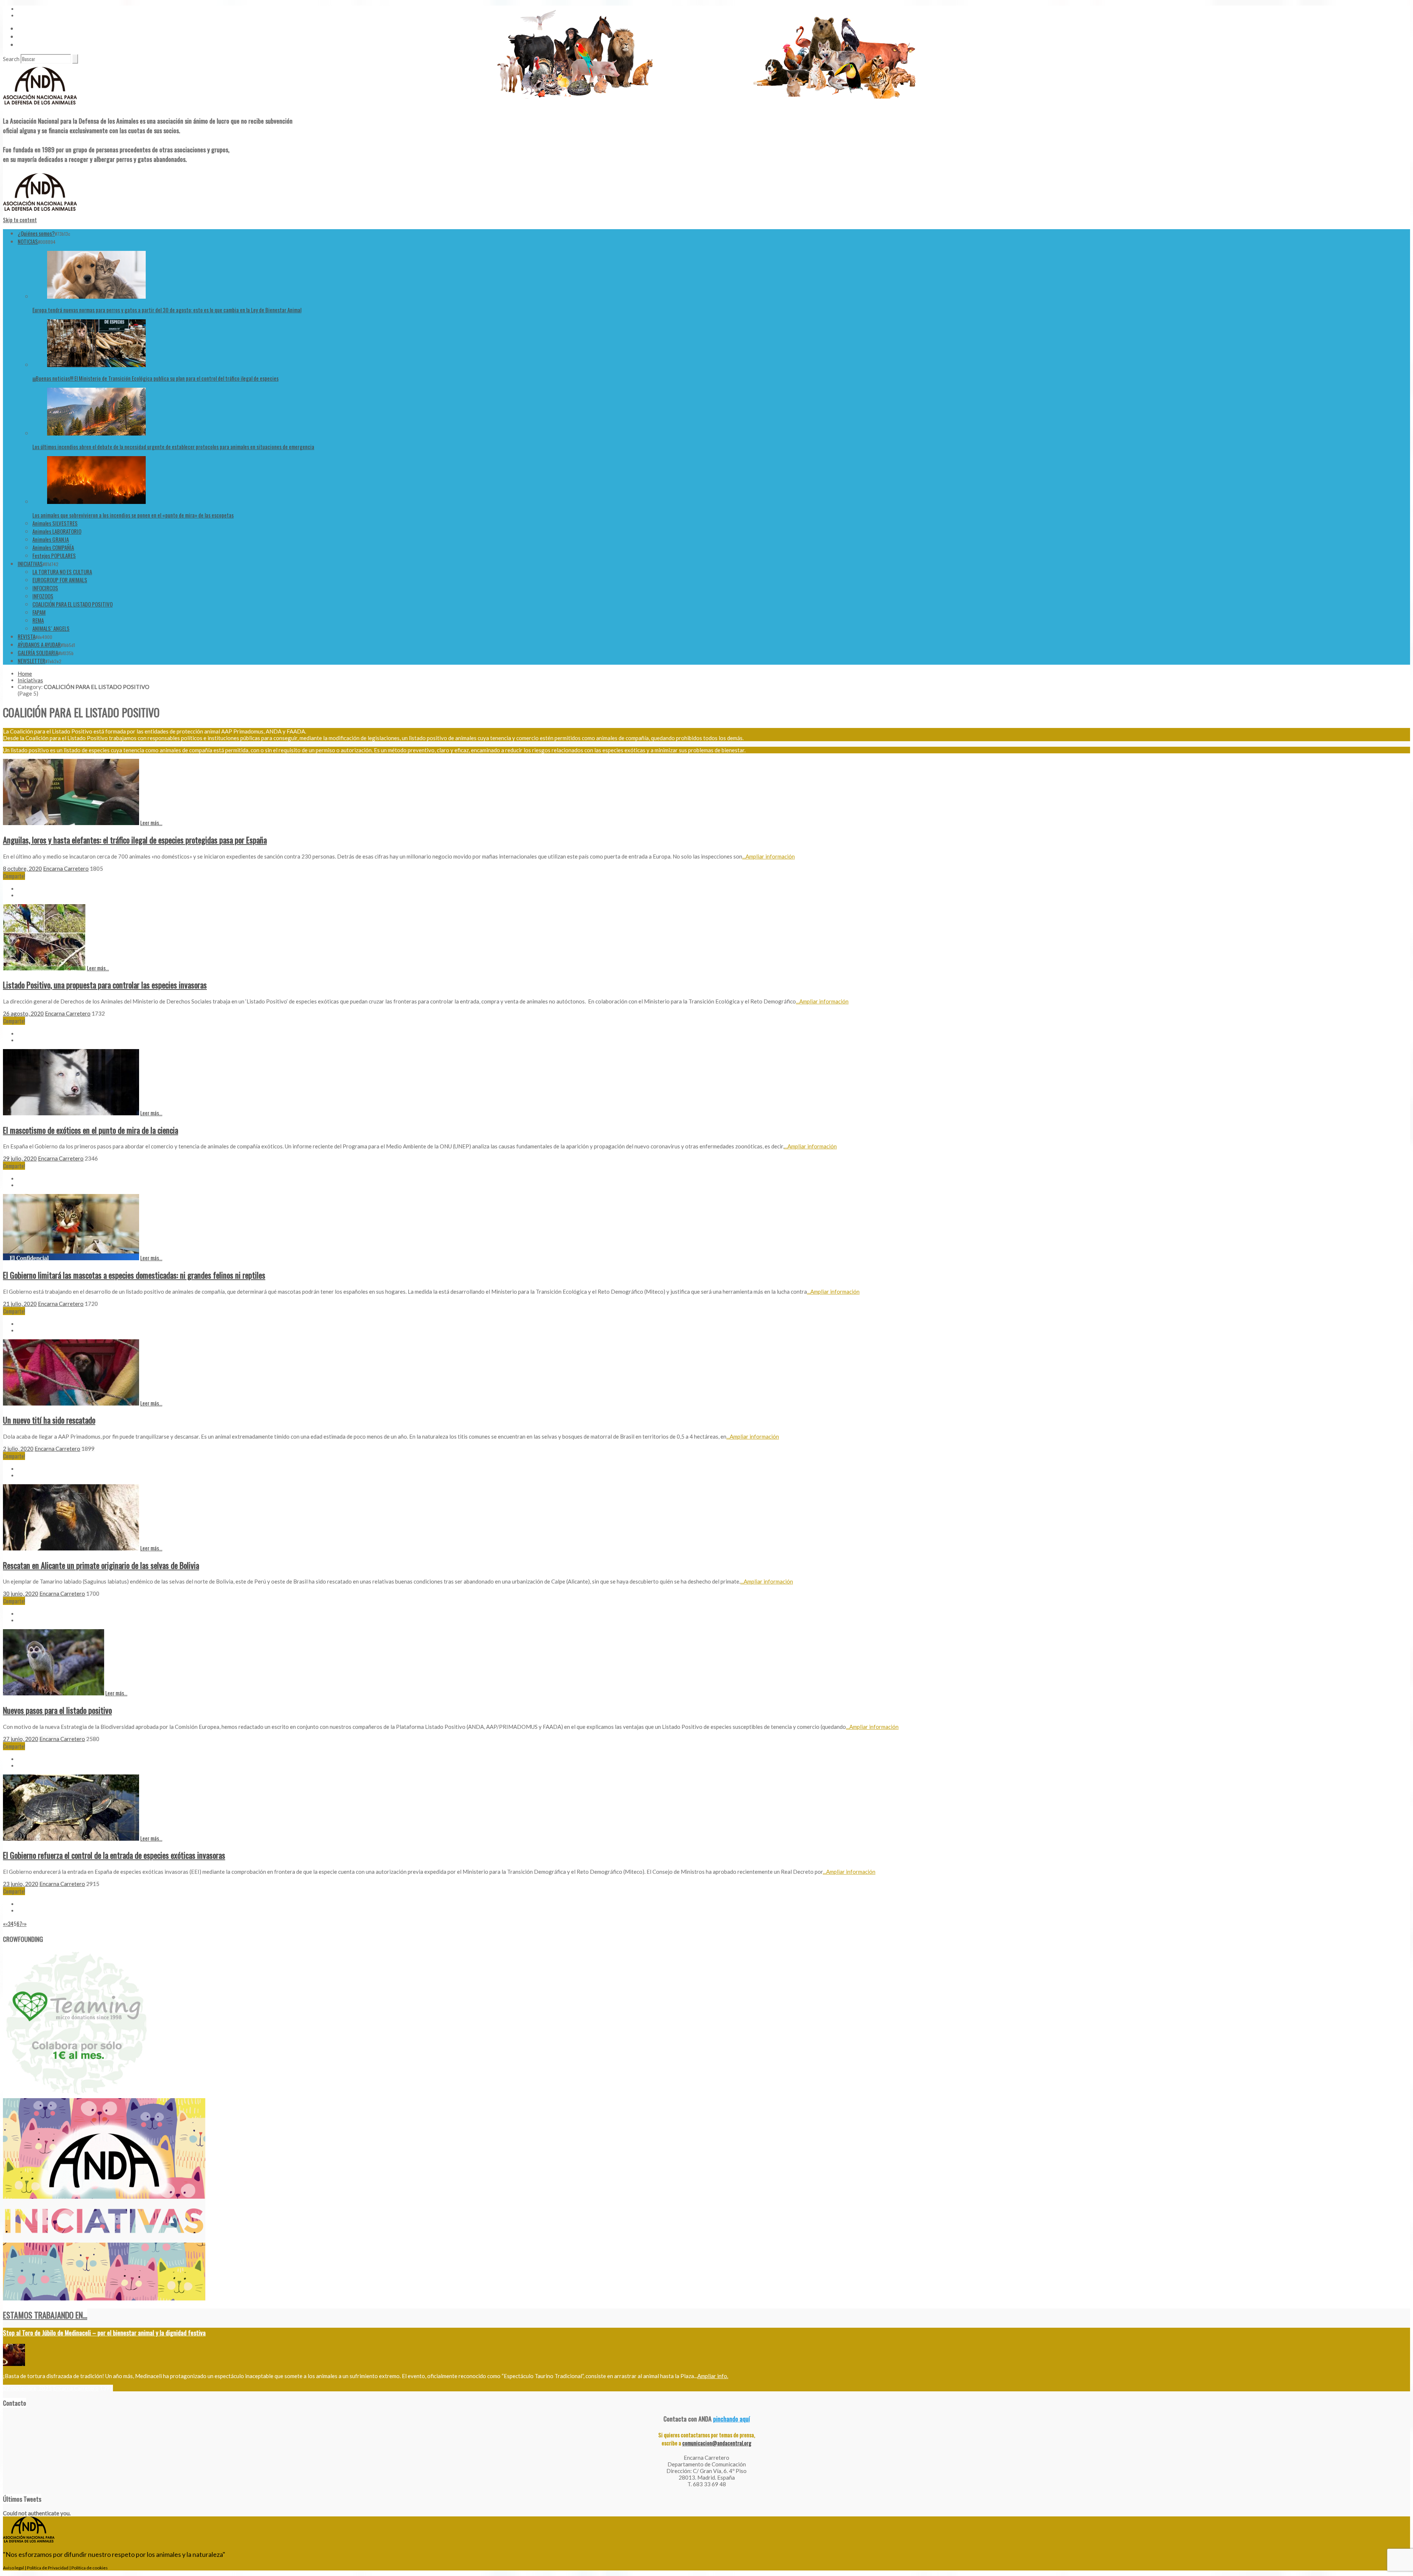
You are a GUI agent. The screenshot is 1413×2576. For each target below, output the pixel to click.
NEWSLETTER (31, 661)
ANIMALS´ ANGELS (51, 628)
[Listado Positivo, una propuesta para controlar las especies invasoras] (44, 968)
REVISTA (26, 636)
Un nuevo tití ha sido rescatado (49, 1420)
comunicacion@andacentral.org (717, 2443)
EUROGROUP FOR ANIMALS (60, 580)
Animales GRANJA (51, 539)
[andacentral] (40, 106)
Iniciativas (30, 680)
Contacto (28, 36)
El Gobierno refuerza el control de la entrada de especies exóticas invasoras (114, 1855)
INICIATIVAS (30, 564)
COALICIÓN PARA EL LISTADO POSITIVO (72, 604)
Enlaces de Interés (37, 45)
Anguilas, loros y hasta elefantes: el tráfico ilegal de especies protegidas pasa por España (135, 840)
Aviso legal (13, 2568)
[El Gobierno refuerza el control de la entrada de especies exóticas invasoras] (71, 1838)
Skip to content (20, 220)
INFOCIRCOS (45, 588)
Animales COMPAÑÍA (53, 547)
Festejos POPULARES (54, 555)
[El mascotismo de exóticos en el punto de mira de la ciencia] (71, 1113)
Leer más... (151, 822)
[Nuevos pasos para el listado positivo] (54, 1693)
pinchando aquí (732, 2419)
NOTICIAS (28, 241)
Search (11, 59)
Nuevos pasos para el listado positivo (57, 1710)
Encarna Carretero (66, 868)
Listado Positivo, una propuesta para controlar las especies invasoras (105, 985)
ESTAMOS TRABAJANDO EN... (45, 2315)
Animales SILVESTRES (55, 523)
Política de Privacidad (48, 2568)
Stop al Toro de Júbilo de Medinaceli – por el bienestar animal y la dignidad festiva (104, 2332)
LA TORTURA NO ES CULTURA (62, 572)
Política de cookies (90, 2568)
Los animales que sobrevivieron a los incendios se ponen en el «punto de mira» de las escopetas (133, 515)
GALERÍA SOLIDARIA (38, 653)
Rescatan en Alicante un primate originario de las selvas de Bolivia (101, 1565)
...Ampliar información (769, 856)
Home (25, 674)
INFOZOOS (43, 596)
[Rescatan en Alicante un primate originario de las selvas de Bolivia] (71, 1548)
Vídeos (25, 28)
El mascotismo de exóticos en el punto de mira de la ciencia (91, 1130)
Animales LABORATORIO (57, 531)
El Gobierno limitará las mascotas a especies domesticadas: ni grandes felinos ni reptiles (134, 1275)
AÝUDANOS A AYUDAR (39, 644)
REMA (38, 620)
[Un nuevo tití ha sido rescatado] (71, 1403)
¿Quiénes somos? (36, 233)
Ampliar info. (713, 2376)
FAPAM (39, 612)
